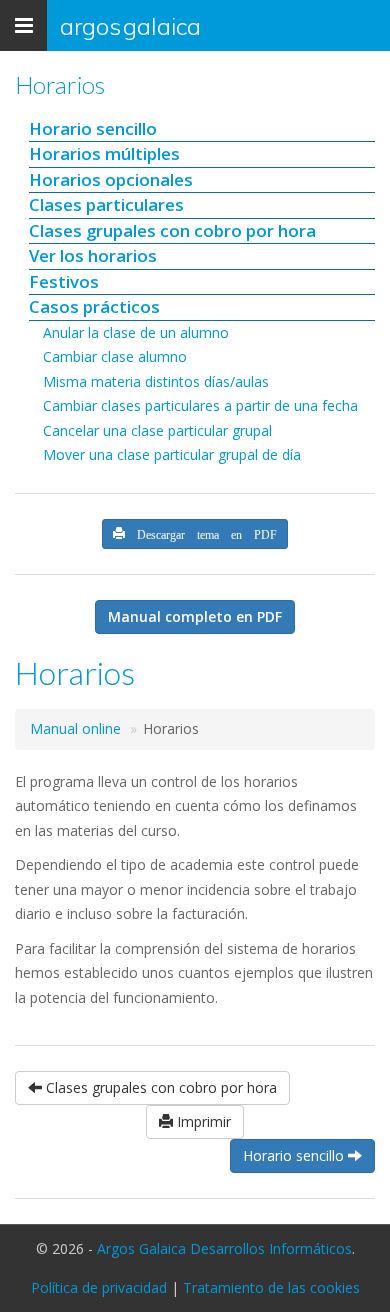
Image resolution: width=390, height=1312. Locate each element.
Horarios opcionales (111, 179)
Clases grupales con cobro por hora (172, 230)
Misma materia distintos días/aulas (156, 381)
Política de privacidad (99, 1287)
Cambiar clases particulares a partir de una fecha (200, 405)
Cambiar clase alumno (115, 356)
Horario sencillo (93, 128)
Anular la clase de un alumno (136, 332)
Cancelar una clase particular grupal (157, 430)
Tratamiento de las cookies (271, 1287)
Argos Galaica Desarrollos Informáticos (224, 1248)
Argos (130, 26)
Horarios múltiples (104, 153)
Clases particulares (106, 204)
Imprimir (202, 1121)
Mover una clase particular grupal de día (172, 454)
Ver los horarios (93, 255)
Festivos (64, 281)
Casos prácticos (94, 306)
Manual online (75, 728)
